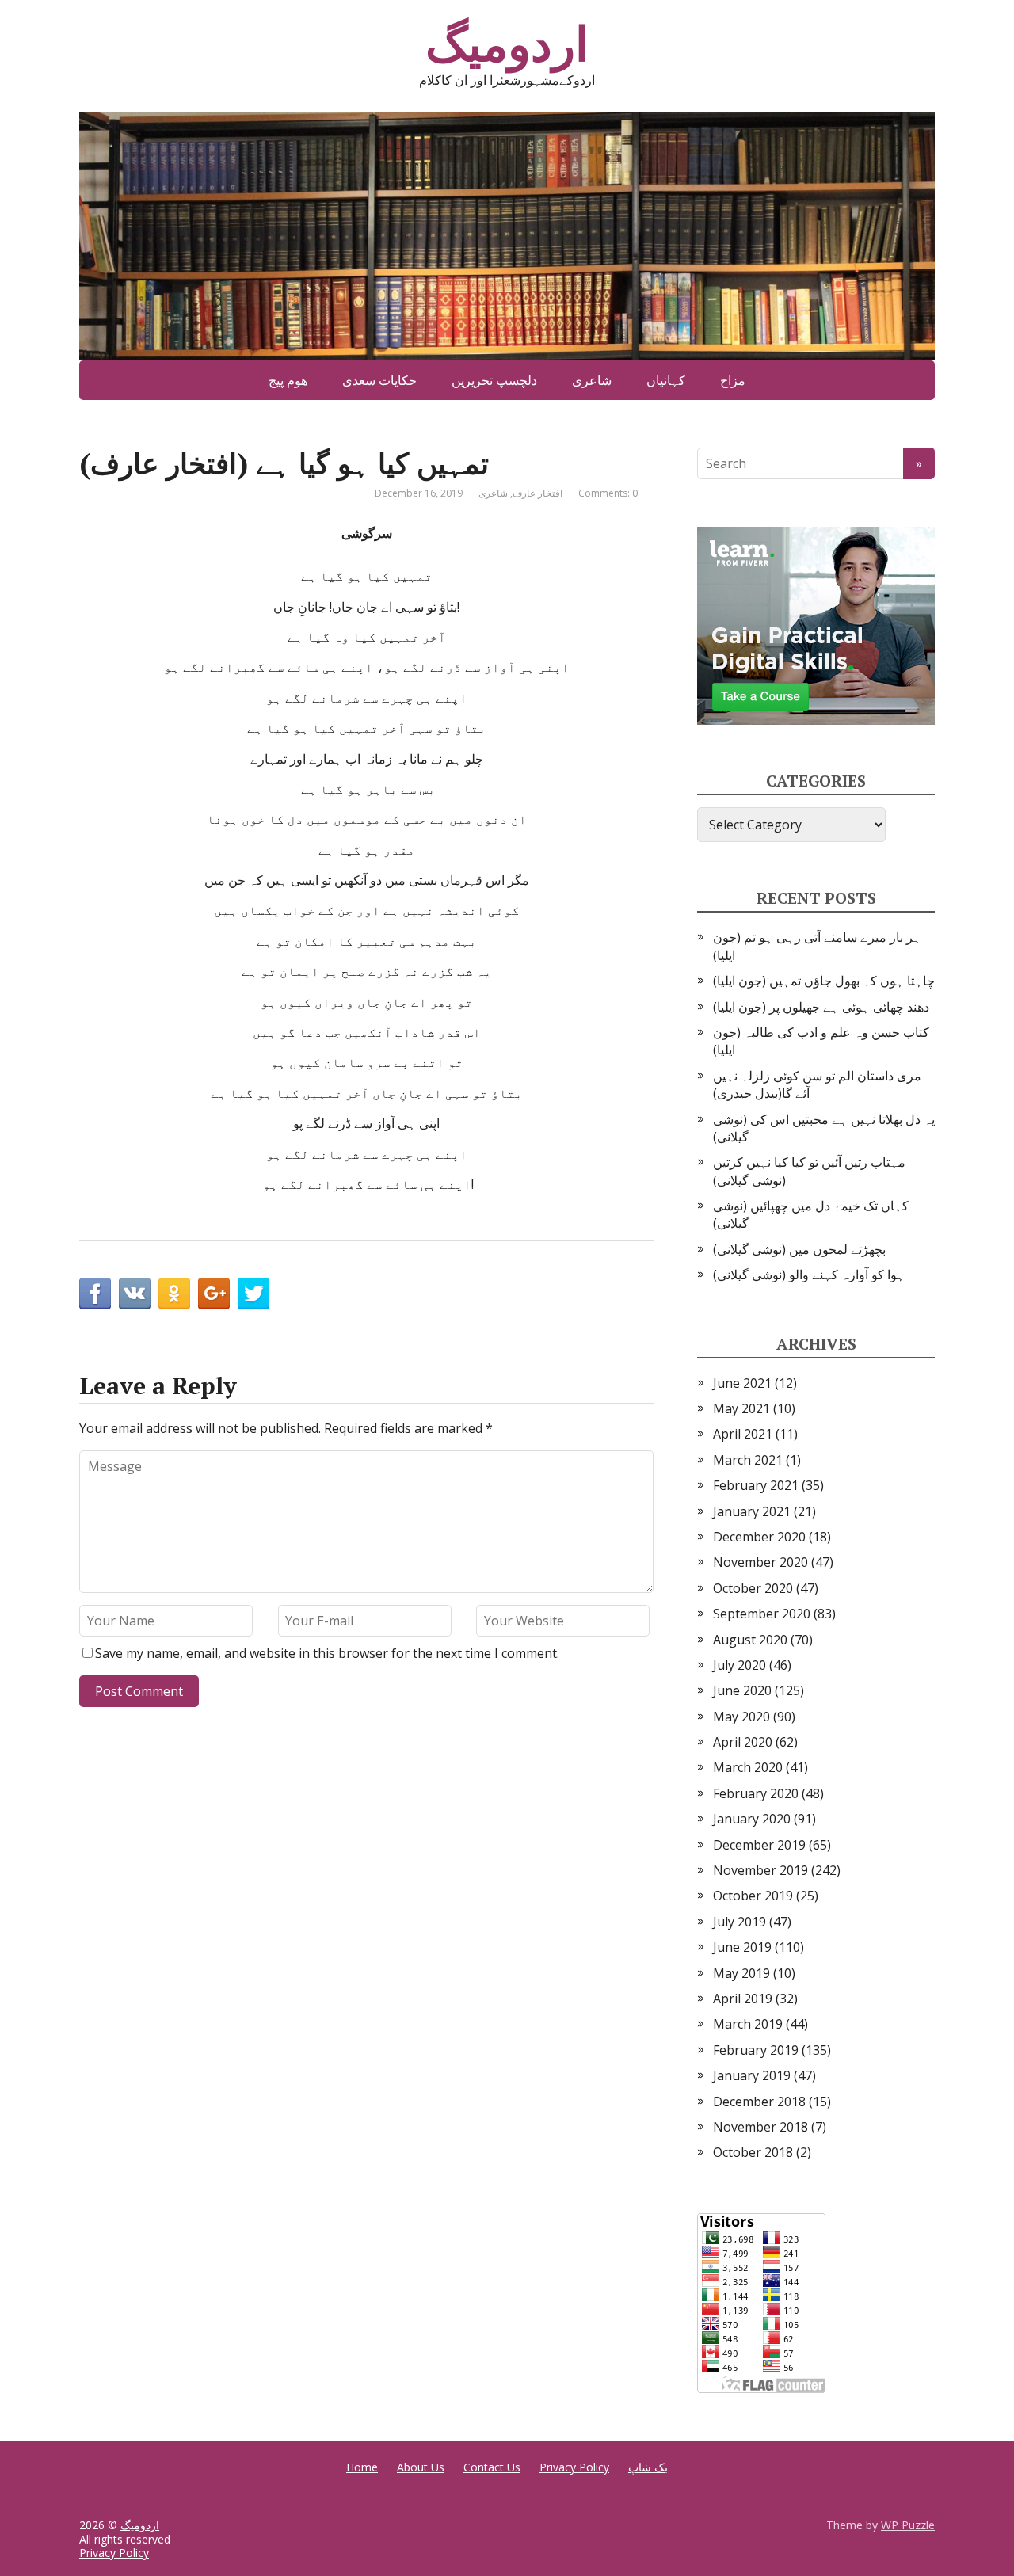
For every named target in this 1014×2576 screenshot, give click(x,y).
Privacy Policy (574, 2467)
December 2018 (759, 2102)
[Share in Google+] (214, 1294)
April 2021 (743, 1434)
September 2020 (762, 1614)
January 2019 (752, 2075)
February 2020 (756, 1793)
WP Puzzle (908, 2525)
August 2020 (750, 1640)
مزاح (733, 380)
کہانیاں (666, 380)
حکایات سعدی (379, 380)
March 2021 (748, 1460)
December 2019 (759, 1845)
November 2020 (760, 1562)
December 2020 (759, 1537)
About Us (421, 2467)
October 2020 (753, 1588)
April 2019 (743, 1999)
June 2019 (742, 1947)
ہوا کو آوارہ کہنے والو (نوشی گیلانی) (809, 1275)
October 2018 (753, 2152)
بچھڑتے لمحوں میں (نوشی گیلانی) (799, 1249)
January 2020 (752, 1819)
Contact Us (492, 2467)
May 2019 (741, 1973)
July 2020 (740, 1665)
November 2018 (760, 2127)
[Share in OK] (174, 1294)
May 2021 (741, 1408)
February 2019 (756, 2050)
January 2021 (752, 1511)
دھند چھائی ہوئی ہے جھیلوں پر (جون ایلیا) (821, 1007)
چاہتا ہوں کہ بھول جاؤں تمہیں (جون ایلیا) (824, 981)
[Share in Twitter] (253, 1294)
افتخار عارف (537, 493)
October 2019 (753, 1896)
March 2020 (748, 1767)
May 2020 (741, 1717)
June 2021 (742, 1383)
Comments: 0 (608, 493)
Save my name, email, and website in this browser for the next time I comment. (327, 1653)
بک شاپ (648, 2467)
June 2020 (742, 1690)
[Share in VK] (135, 1294)
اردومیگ (507, 44)
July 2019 (740, 1922)
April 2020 (743, 1742)
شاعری (592, 380)
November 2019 (760, 1870)
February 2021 (756, 1485)
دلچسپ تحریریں (494, 380)
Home (362, 2467)
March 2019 (748, 2024)
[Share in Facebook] (95, 1294)
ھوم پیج (288, 380)
